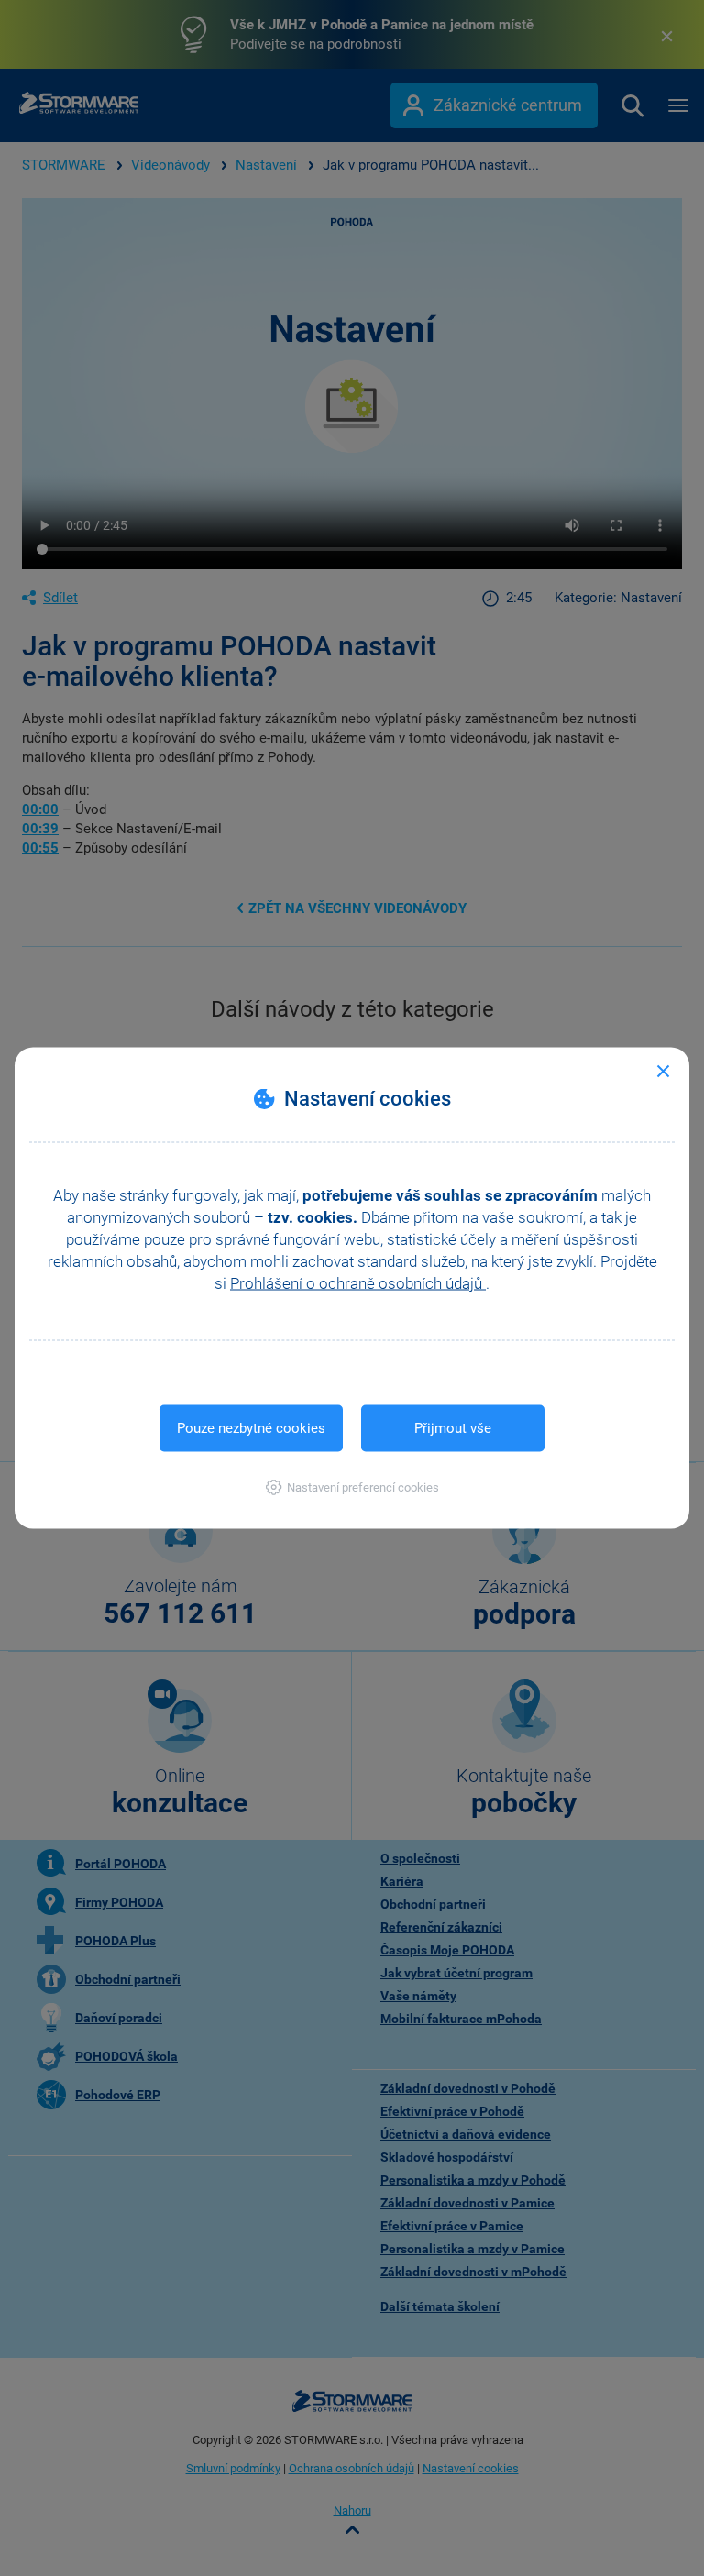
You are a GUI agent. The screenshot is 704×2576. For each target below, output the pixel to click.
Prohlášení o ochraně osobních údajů (358, 1283)
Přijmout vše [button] (453, 1428)
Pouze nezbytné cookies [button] (251, 1428)
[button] (352, 1487)
